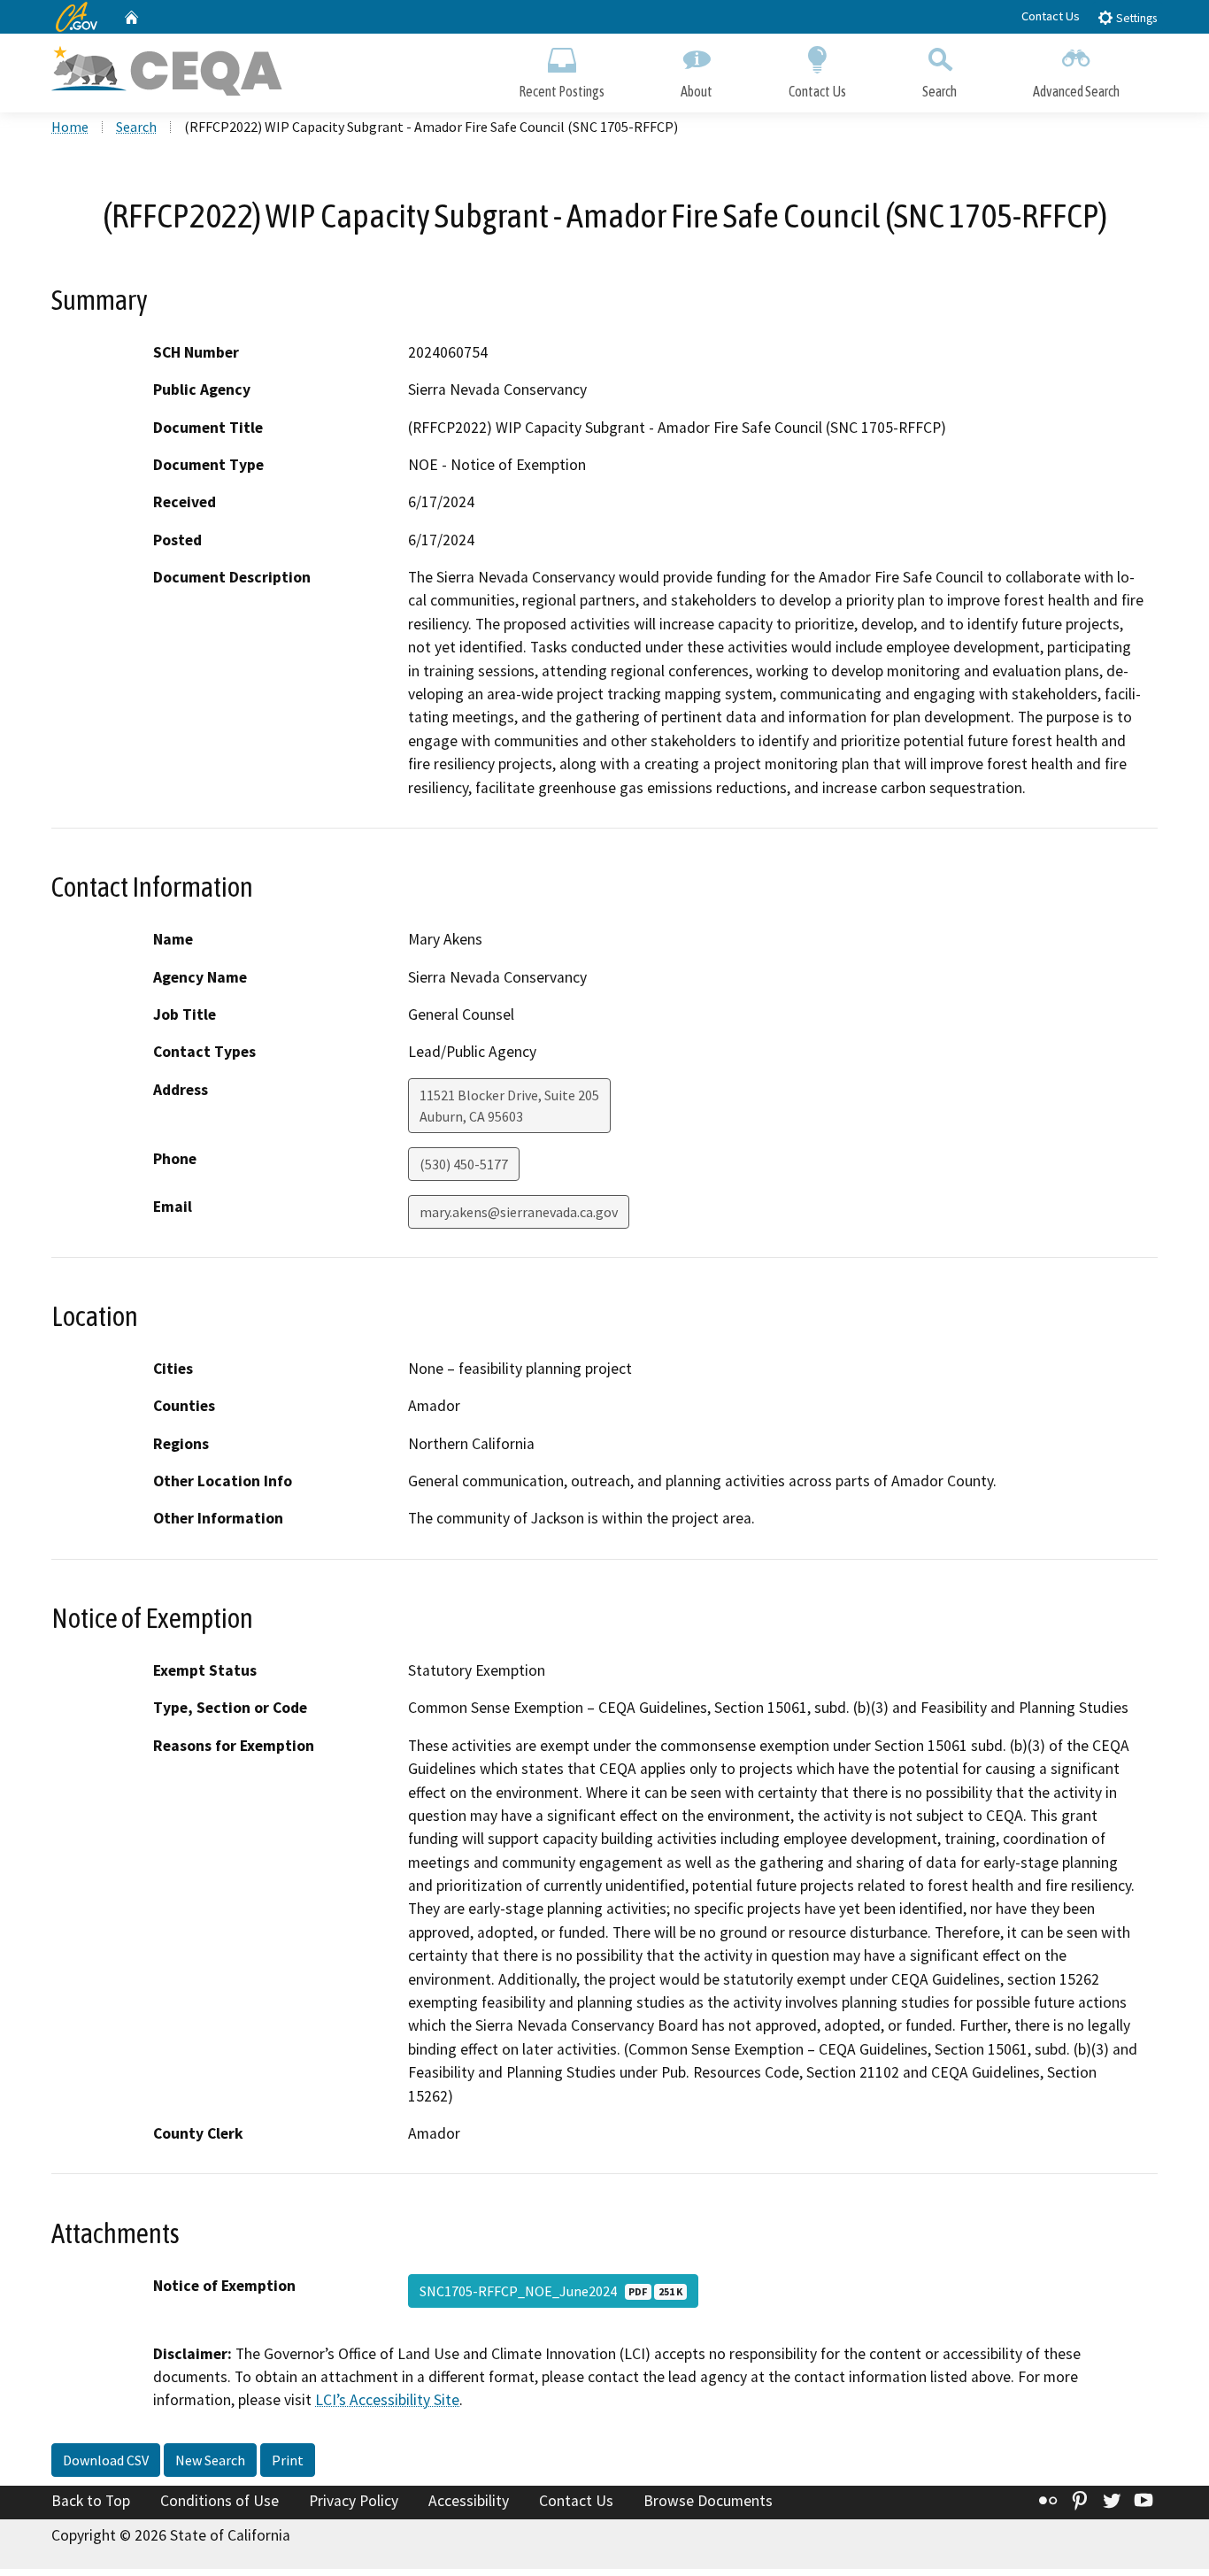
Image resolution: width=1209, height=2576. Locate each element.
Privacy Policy (354, 2501)
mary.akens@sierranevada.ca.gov (519, 1212)
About (697, 91)
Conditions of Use (219, 2501)
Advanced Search (1076, 91)
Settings (1135, 18)
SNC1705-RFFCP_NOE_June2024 (551, 2291)
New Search (210, 2460)
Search (939, 91)
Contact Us (1051, 16)
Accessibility (469, 2501)
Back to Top (91, 2501)
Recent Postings (562, 91)
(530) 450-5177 (464, 1164)
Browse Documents (708, 2501)
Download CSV (106, 2460)
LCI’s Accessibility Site (387, 2400)
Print (288, 2460)
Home (70, 127)
